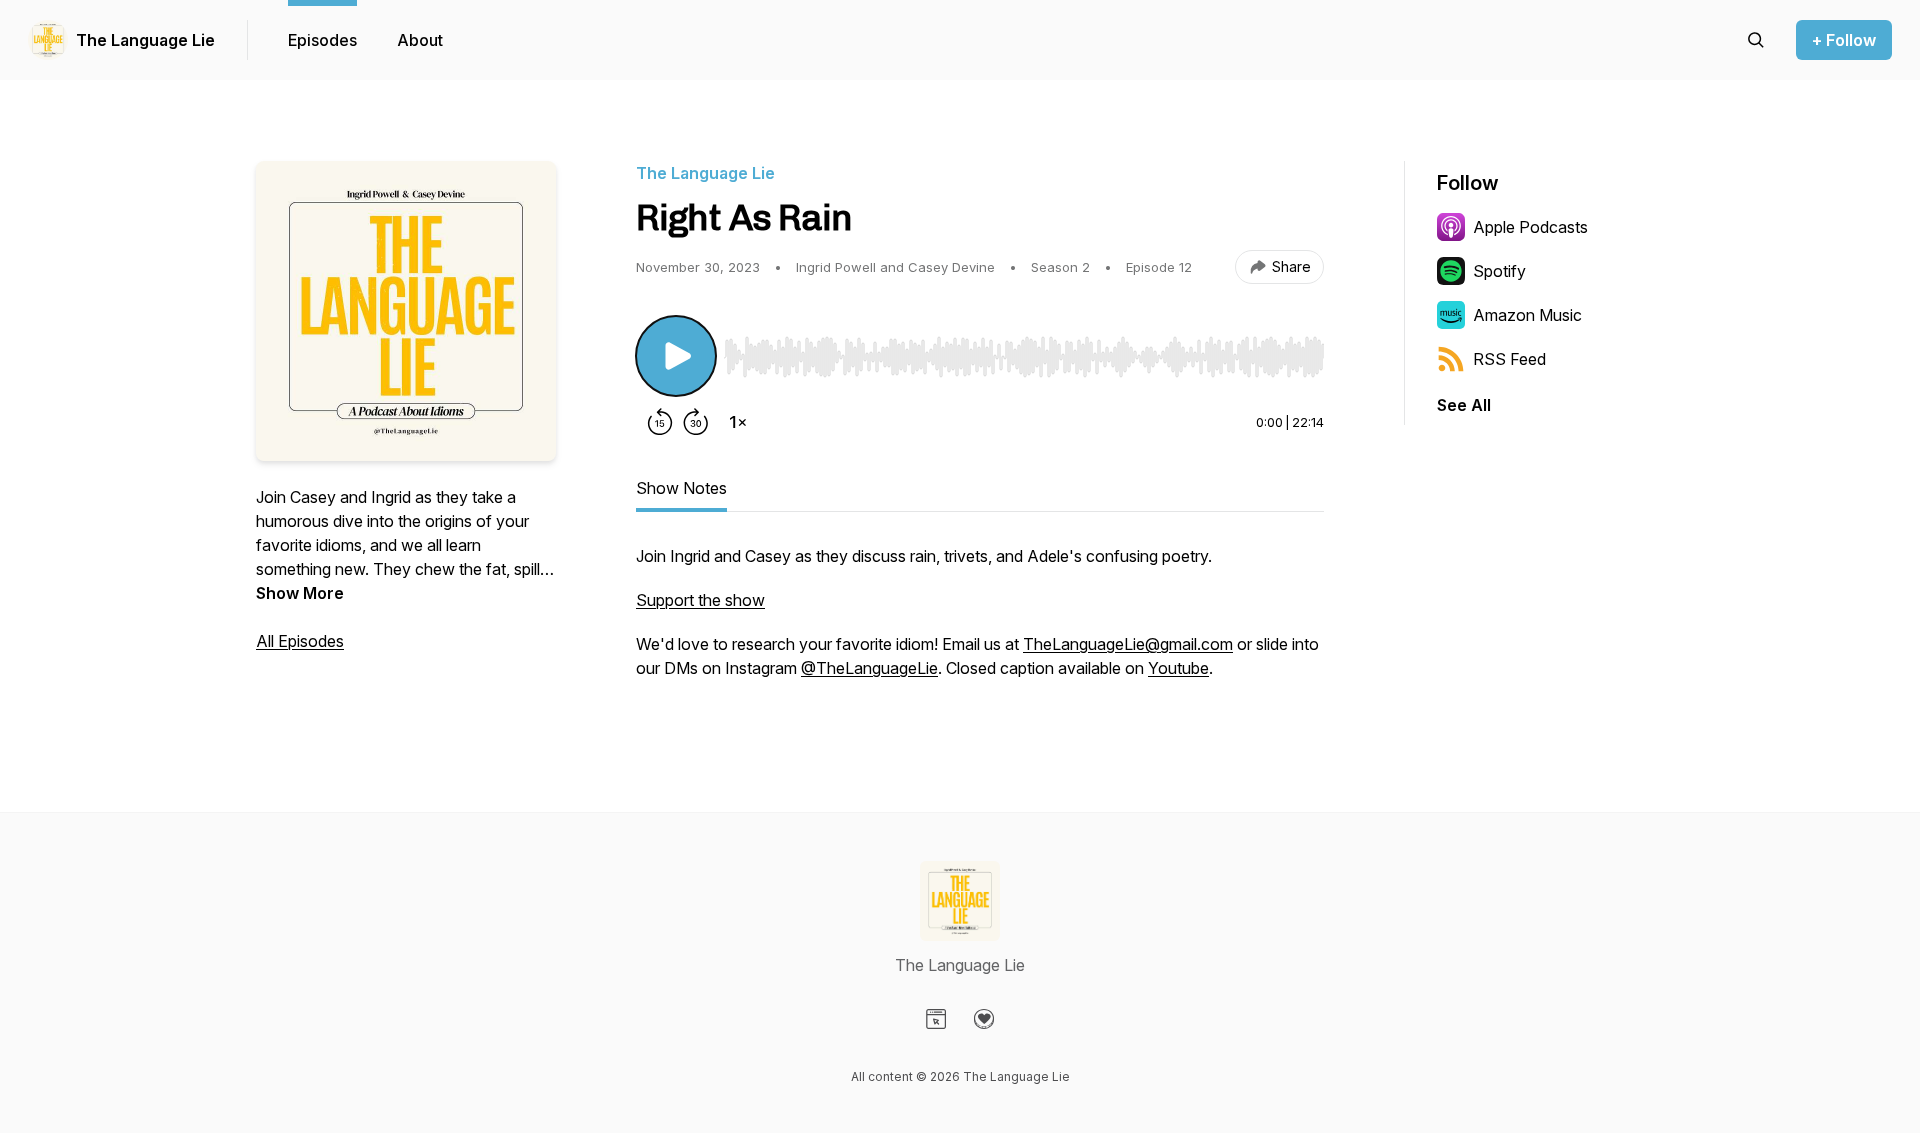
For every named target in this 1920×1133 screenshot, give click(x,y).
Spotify (1499, 271)
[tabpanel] (980, 622)
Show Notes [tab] (681, 488)
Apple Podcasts (1530, 227)
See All (1464, 405)
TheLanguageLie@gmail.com (1128, 644)
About (420, 40)
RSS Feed (1509, 359)
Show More (300, 593)
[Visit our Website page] (936, 1019)
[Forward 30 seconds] (696, 422)
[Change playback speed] (738, 422)
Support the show (700, 600)
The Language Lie (145, 40)
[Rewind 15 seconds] (660, 422)
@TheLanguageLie (869, 668)
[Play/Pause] (676, 356)
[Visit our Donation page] (984, 1019)
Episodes (322, 40)
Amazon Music (1527, 315)
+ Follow (1844, 40)
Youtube (1178, 668)
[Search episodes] (1756, 40)
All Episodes (300, 641)
